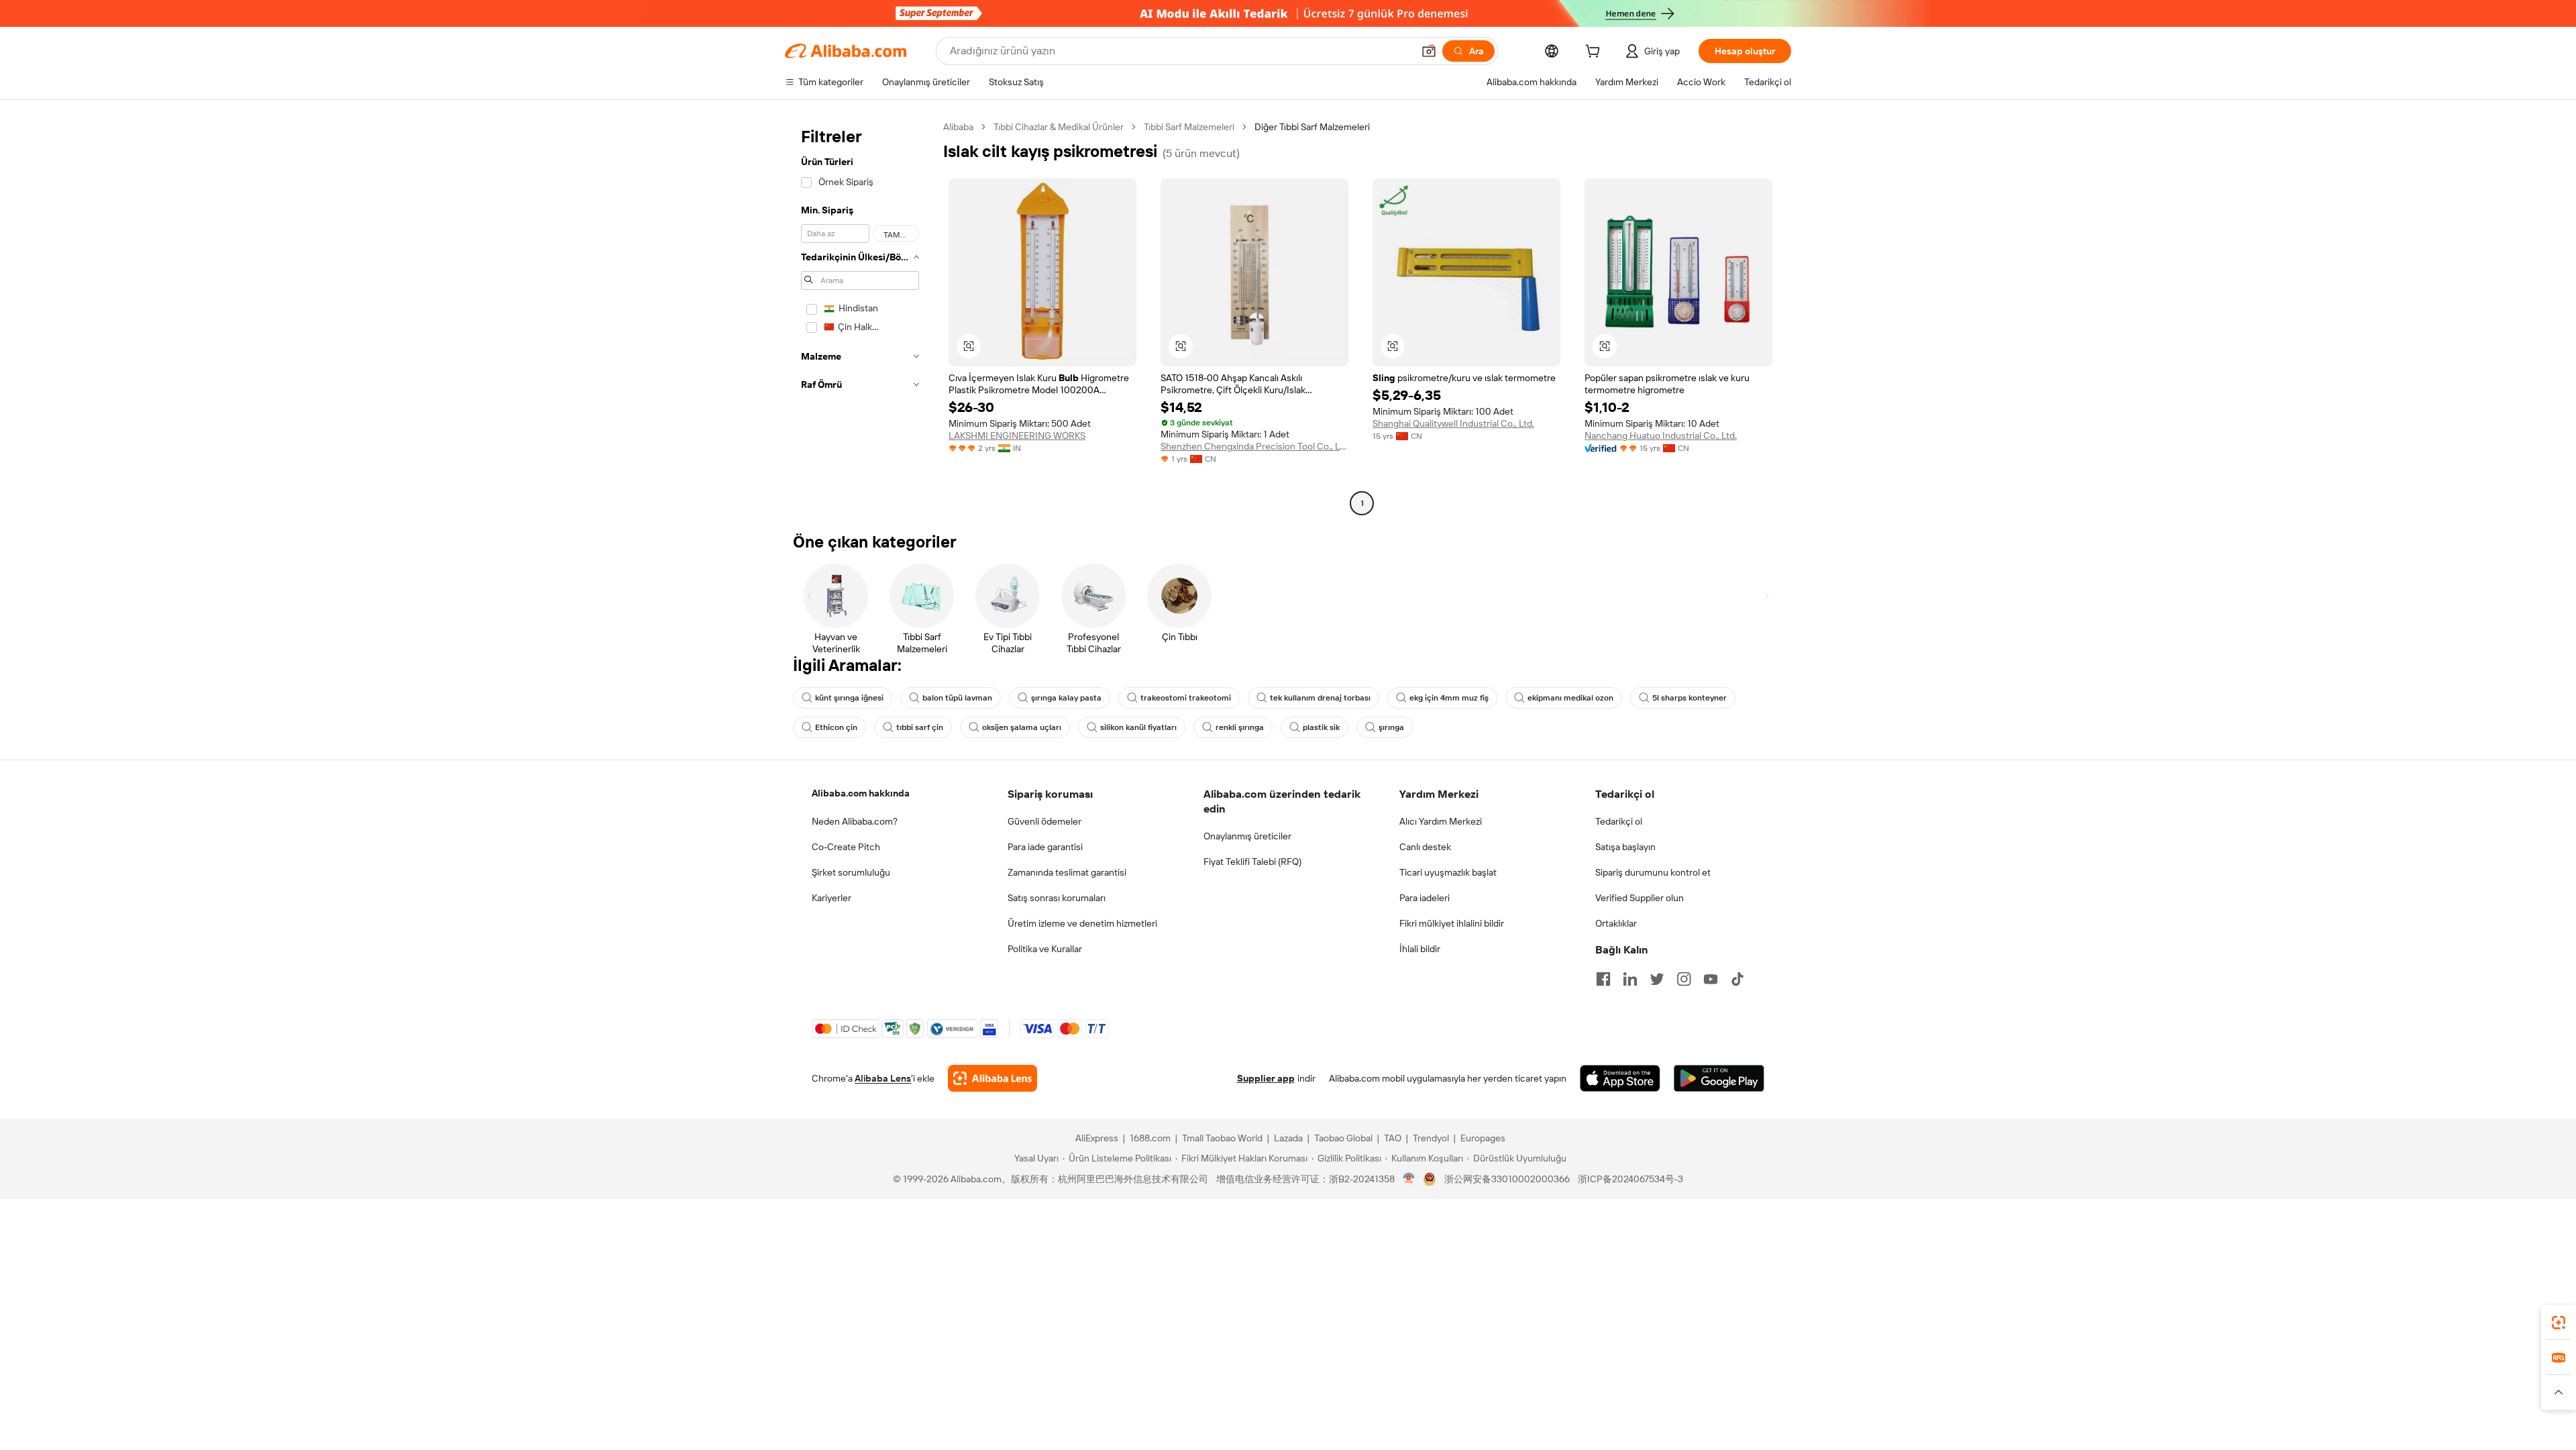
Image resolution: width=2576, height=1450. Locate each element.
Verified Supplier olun (1640, 898)
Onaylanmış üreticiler (1247, 836)
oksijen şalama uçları (1022, 727)
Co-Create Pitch (846, 847)
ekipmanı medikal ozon (1570, 698)
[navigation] (860, 317)
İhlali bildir (1420, 949)
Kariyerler (831, 898)
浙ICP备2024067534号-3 (1630, 1179)
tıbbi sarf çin (920, 727)
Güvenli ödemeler (1044, 821)
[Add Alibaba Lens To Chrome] (992, 1078)
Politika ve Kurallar (1045, 949)
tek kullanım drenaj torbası (1320, 698)
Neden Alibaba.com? (855, 821)
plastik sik (1321, 727)
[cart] (1595, 53)
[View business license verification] (1409, 1179)
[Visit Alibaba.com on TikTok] (1737, 979)
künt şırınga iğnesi (849, 698)
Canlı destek (1425, 847)
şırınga (1391, 727)
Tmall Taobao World (1222, 1138)
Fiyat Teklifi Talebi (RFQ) (1252, 862)
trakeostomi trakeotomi (1186, 698)
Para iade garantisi (1045, 847)
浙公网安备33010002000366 (1507, 1179)
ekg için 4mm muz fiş (1449, 698)
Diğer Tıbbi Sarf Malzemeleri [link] (1312, 127)
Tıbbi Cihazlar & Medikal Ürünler (1059, 127)
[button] (1429, 51)
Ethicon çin (836, 727)
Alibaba (958, 127)
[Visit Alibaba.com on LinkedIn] (1630, 979)
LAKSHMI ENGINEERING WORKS (1017, 435)
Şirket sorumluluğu (851, 872)
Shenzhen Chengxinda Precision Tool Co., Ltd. (1254, 446)
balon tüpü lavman (957, 698)
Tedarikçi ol (1619, 821)
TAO (1393, 1138)
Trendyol (1431, 1138)
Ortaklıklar (1616, 923)
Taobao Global (1343, 1138)
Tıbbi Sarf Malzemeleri (1189, 127)
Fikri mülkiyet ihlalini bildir (1452, 923)
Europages (1483, 1138)
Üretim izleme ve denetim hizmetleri (1082, 923)
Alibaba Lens (883, 1078)
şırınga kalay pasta (1066, 698)
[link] (2559, 1323)
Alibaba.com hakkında (861, 793)
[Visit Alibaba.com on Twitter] (1657, 979)
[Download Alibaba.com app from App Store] (1620, 1078)
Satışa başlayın (1625, 847)
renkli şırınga (1240, 727)
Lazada (1288, 1138)
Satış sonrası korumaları (1057, 898)
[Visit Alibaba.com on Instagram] (1684, 979)
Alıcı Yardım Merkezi (1441, 821)
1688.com (1150, 1138)
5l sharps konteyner (1689, 698)
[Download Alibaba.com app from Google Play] (1719, 1078)
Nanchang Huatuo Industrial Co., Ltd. (1661, 435)
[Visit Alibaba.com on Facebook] (1603, 979)
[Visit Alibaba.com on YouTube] (1711, 979)
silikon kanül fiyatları (1138, 727)
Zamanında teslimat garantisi (1067, 872)
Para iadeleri (1425, 898)
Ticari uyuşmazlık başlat (1448, 872)
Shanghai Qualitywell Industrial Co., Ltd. (1453, 423)
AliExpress (1097, 1138)
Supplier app (1266, 1078)
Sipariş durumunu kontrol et (1653, 872)
